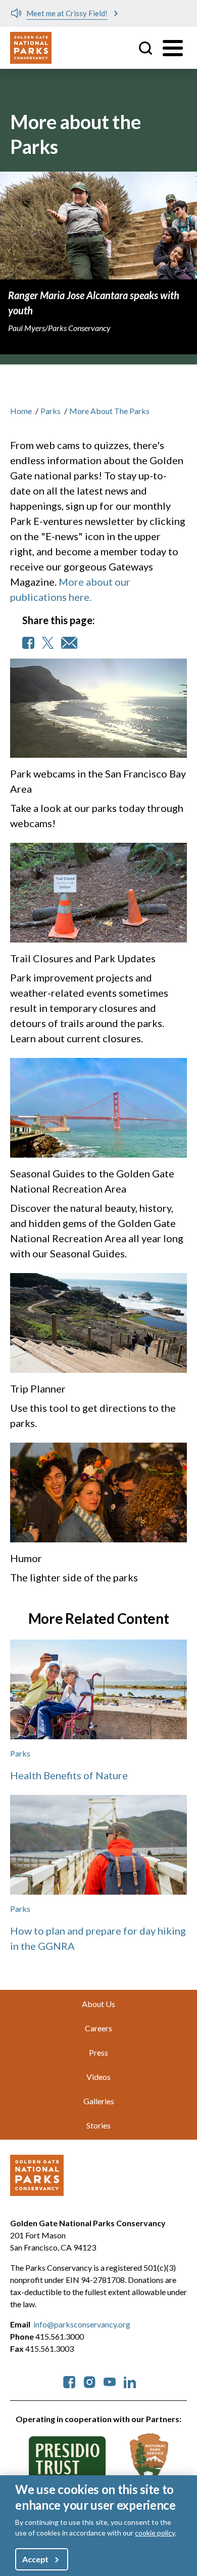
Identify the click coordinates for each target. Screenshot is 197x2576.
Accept (35, 2559)
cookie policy (155, 2533)
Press (98, 2052)
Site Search (145, 48)
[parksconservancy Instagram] (89, 2381)
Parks (51, 411)
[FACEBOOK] (28, 643)
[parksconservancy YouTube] (110, 2381)
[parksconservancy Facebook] (69, 2381)
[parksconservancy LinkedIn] (130, 2381)
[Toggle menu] (173, 48)
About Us (98, 2004)
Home (21, 411)
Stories (98, 2125)
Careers (98, 2028)
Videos (98, 2077)
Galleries (99, 2101)
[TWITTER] (48, 643)
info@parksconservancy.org (82, 2324)
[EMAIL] (69, 643)
